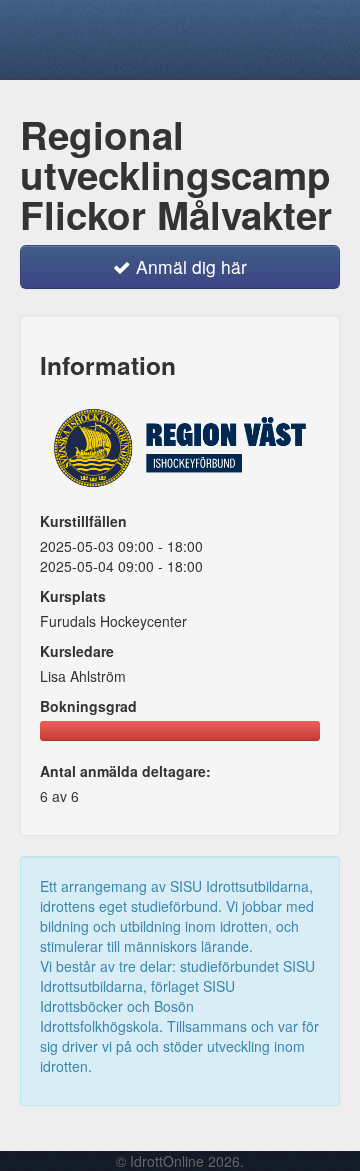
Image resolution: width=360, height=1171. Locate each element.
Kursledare (77, 651)
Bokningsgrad (88, 706)
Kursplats (73, 596)
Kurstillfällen (83, 521)
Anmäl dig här (189, 266)
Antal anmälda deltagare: (125, 771)
